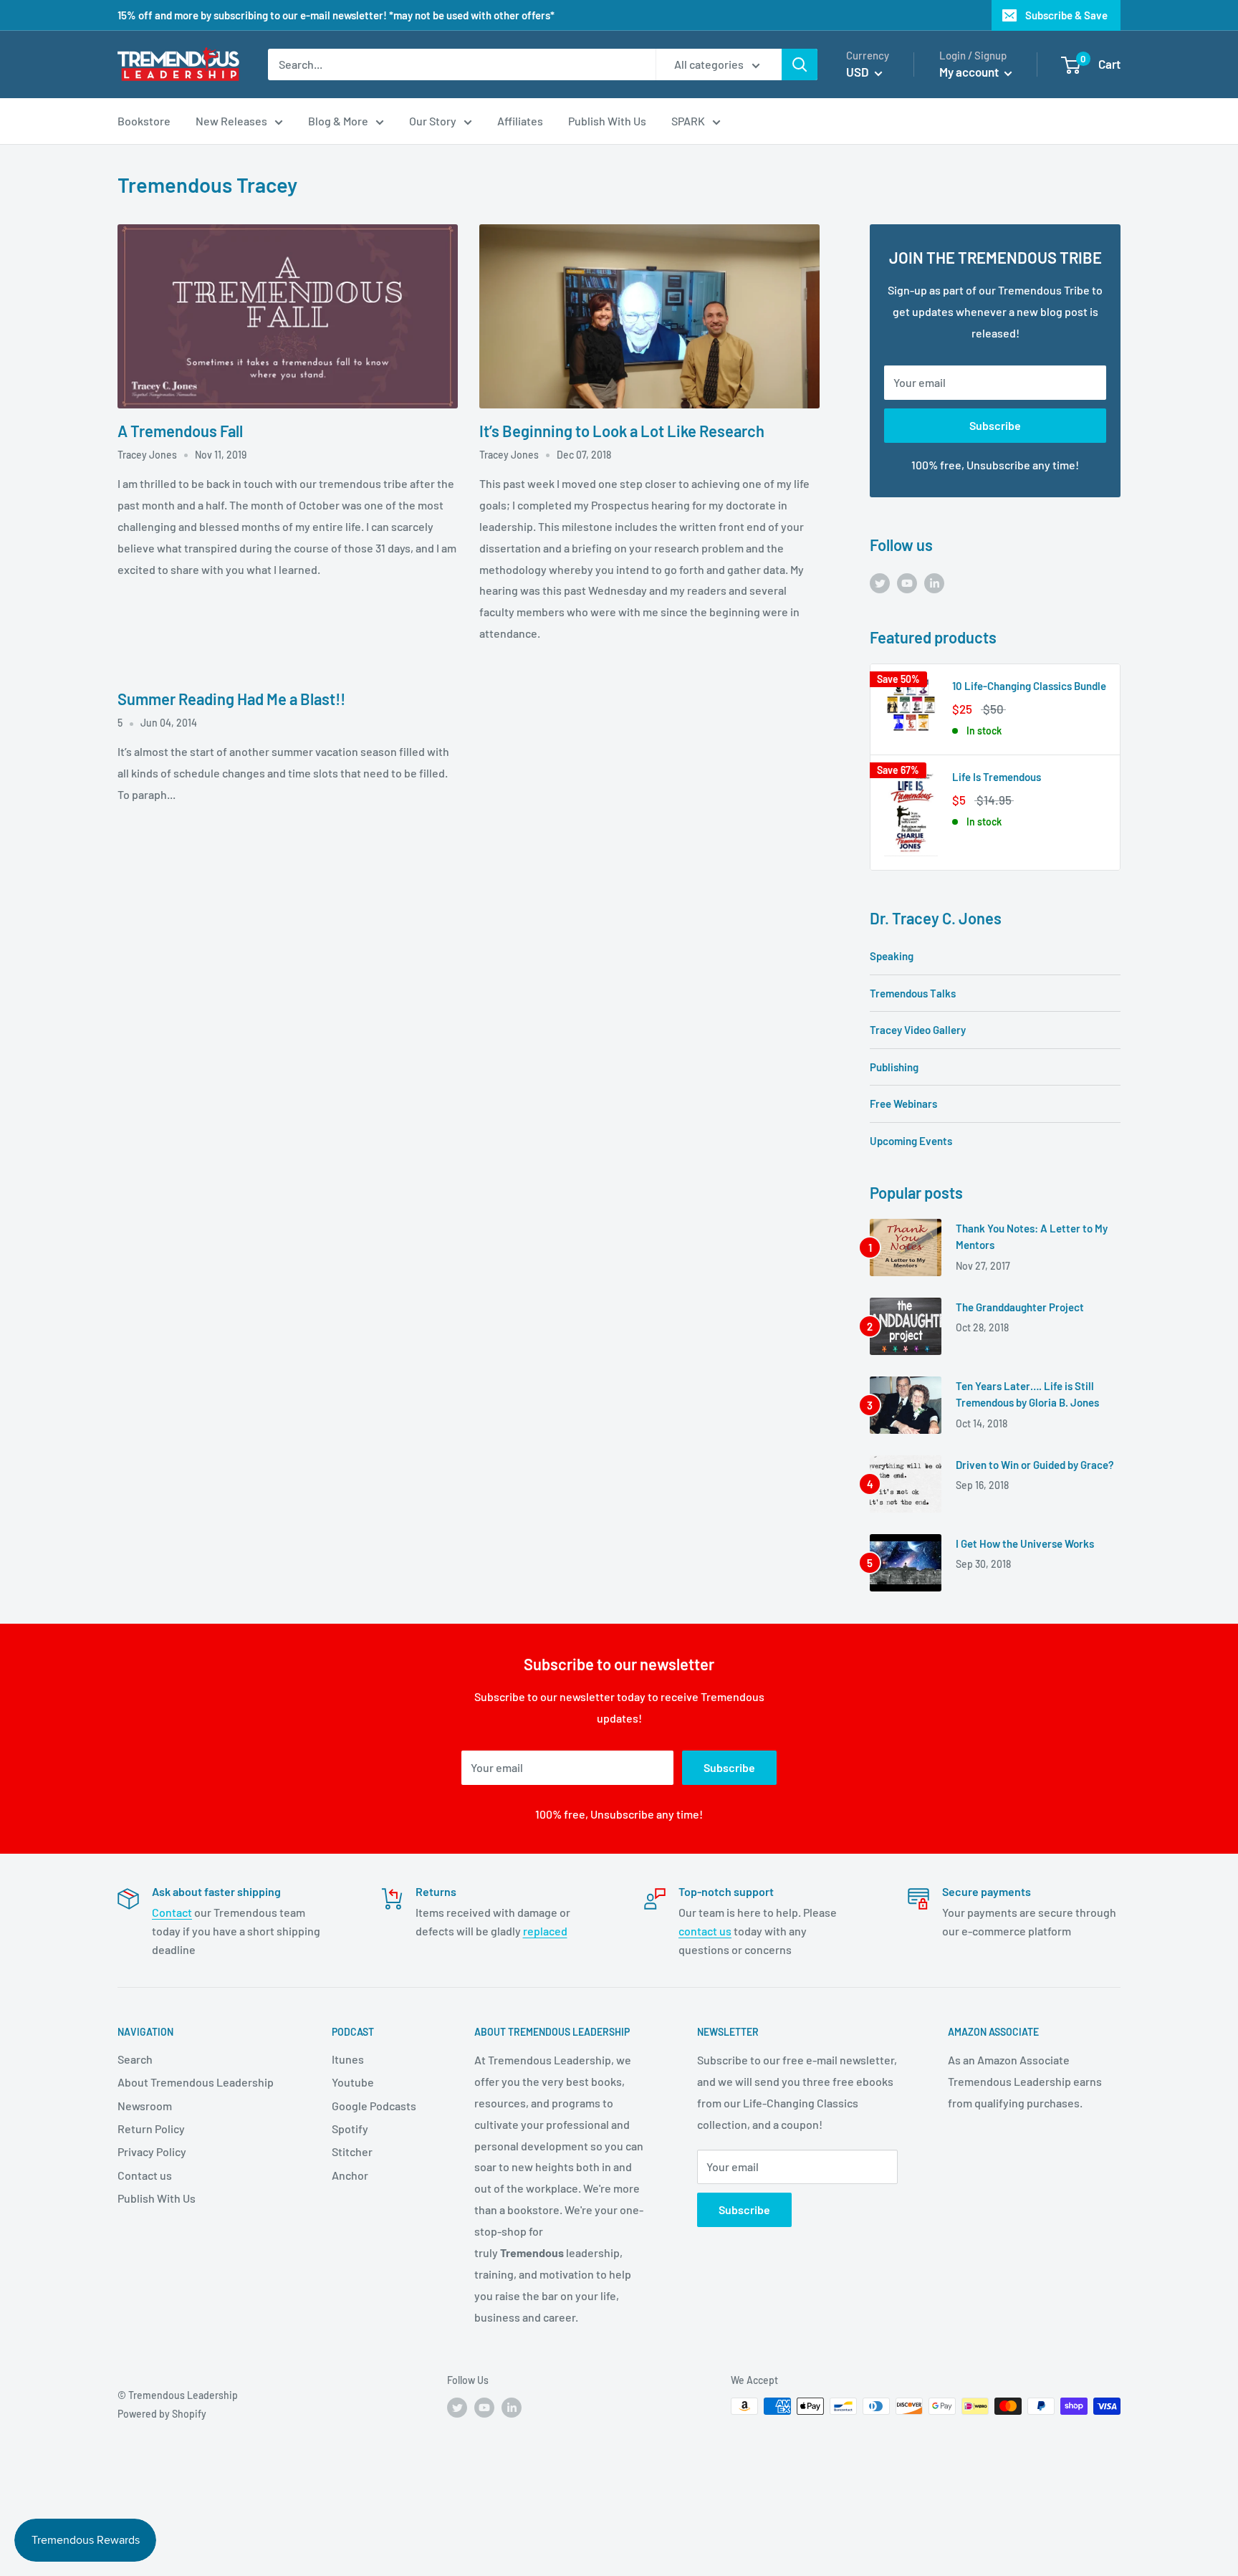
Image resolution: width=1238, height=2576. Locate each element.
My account (970, 72)
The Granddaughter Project (1020, 1307)
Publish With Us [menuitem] (607, 121)
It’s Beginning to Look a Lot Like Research (622, 431)
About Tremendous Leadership (196, 2082)
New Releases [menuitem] (231, 121)
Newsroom (145, 2106)
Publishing (894, 1067)
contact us (705, 1931)
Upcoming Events (911, 1141)
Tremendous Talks (913, 993)
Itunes (348, 2059)
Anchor (350, 2175)
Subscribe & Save (1066, 15)
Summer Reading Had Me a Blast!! (231, 699)
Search (135, 2059)
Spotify (350, 2129)
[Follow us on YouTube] (907, 582)
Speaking (892, 956)
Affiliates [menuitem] (520, 121)
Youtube (353, 2082)
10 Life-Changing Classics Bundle (1029, 686)
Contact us (145, 2175)
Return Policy (151, 2129)
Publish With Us (157, 2198)
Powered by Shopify (162, 2414)
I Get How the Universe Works (1025, 1543)
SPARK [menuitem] (688, 121)
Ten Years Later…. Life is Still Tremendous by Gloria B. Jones (1027, 1394)
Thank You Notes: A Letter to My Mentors (1032, 1236)
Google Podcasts (374, 2106)
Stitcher (352, 2151)
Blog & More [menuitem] (338, 121)
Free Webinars (903, 1103)
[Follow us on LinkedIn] (934, 582)
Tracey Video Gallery (918, 1030)
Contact (172, 1912)
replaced (545, 1931)
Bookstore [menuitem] (144, 121)
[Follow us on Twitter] (880, 582)
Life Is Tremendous (997, 777)
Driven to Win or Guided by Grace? (1035, 1465)
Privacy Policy (152, 2151)
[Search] (800, 64)
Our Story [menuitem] (433, 121)
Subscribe (995, 425)
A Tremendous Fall (180, 431)
